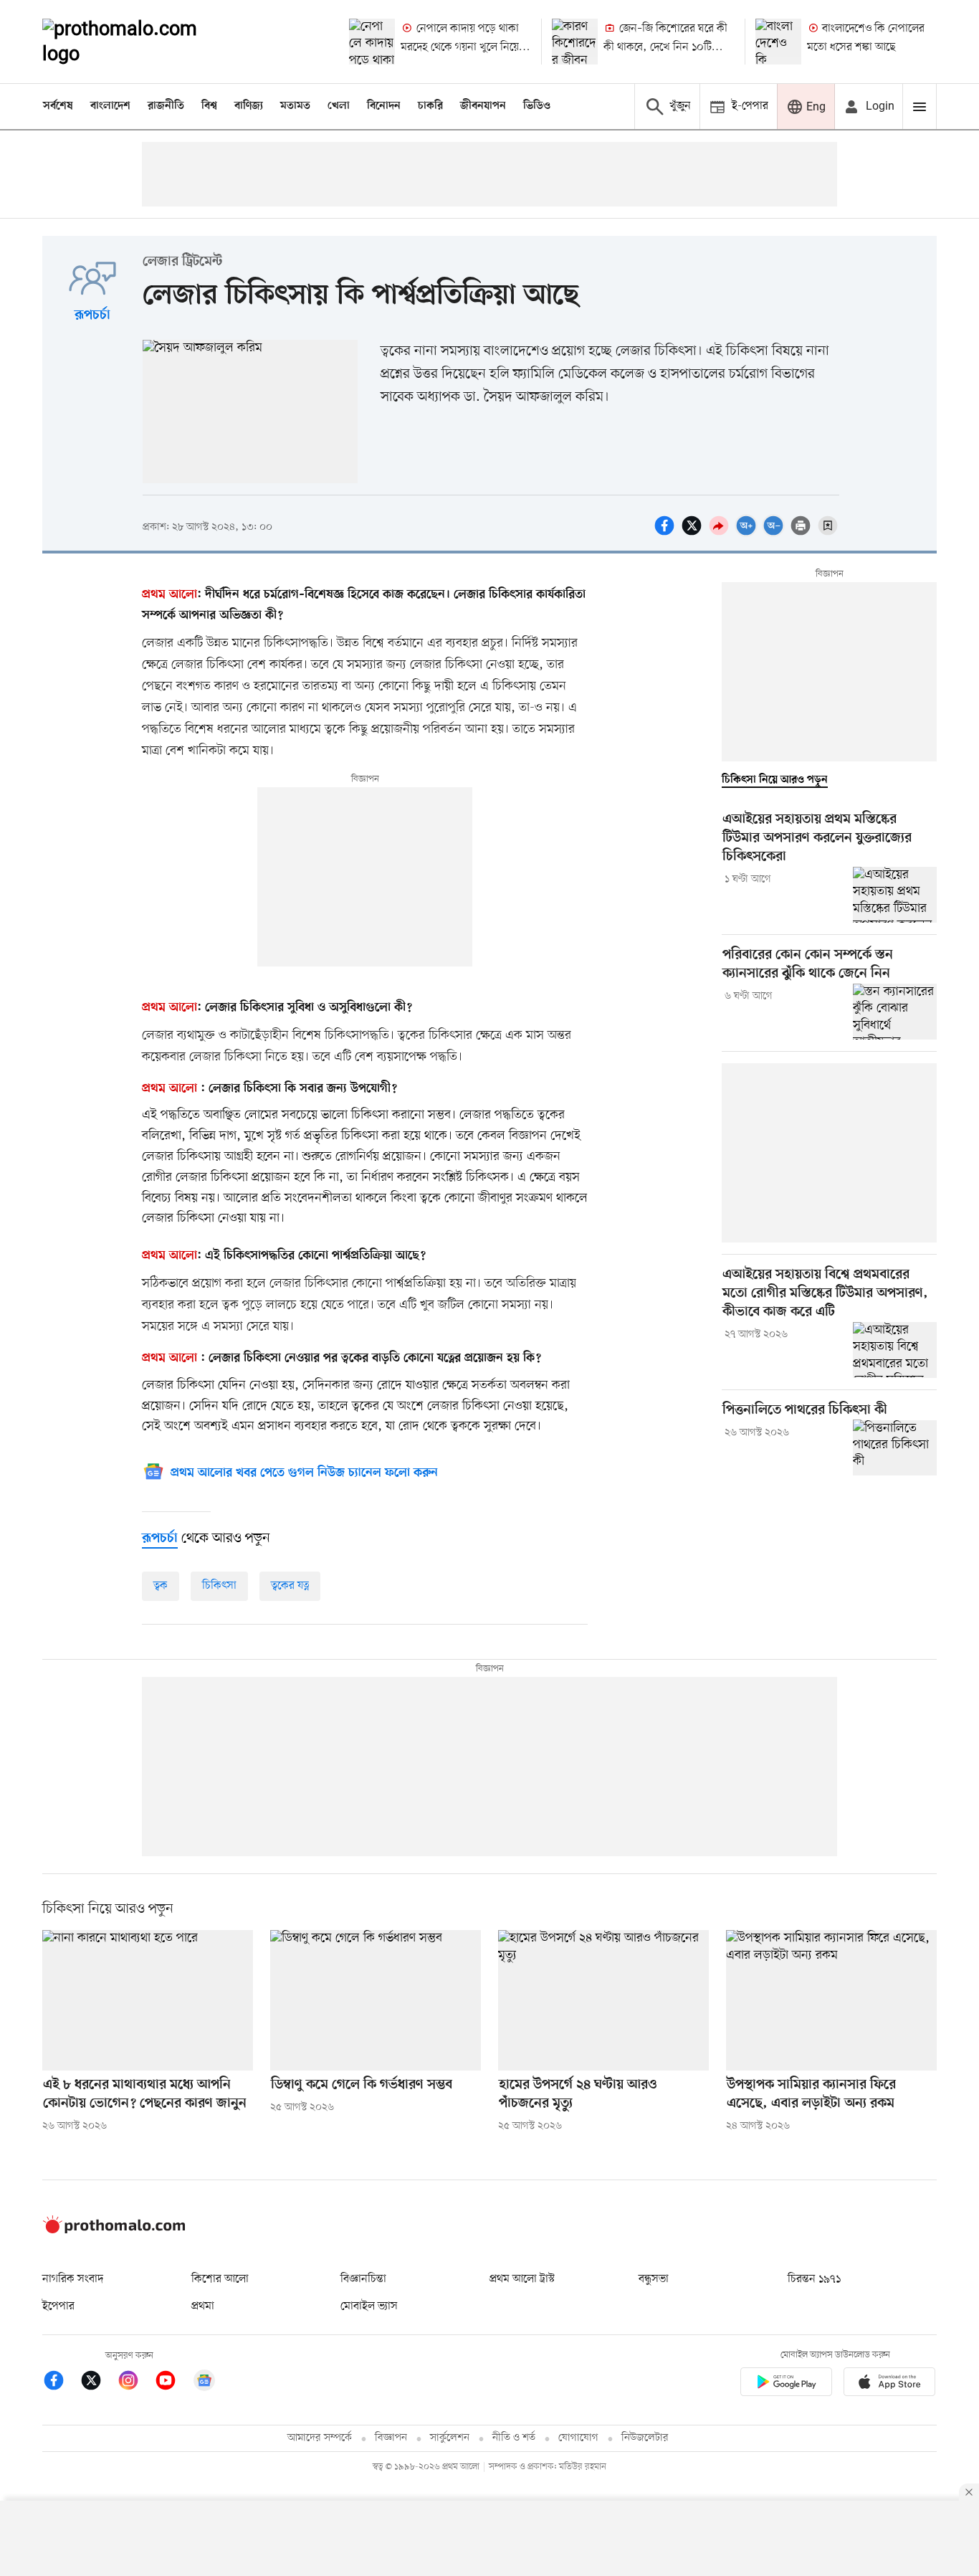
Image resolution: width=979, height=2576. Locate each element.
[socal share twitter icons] (694, 533)
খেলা (339, 106)
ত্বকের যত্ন (290, 1586)
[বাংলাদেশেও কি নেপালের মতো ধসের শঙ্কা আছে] (778, 42)
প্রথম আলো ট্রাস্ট (522, 2279)
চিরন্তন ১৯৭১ (814, 2279)
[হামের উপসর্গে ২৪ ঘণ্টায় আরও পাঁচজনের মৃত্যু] (603, 2000)
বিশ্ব (209, 106)
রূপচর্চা (92, 316)
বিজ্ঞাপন (391, 2438)
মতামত (295, 106)
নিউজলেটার (645, 2438)
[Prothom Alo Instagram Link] (135, 2383)
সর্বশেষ (58, 106)
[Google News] (204, 2383)
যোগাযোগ (578, 2438)
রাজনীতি (166, 106)
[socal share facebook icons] (667, 533)
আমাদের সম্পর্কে (320, 2438)
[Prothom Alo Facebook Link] (61, 2383)
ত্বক (161, 1586)
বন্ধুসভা (654, 2279)
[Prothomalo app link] (786, 2384)
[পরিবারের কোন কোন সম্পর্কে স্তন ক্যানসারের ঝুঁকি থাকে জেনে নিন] (895, 1012)
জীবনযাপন (483, 106)
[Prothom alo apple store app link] (889, 2384)
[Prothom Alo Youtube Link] (173, 2383)
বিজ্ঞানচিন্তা (363, 2279)
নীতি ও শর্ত (514, 2438)
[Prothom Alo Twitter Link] (98, 2383)
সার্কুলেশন (450, 2438)
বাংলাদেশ (110, 106)
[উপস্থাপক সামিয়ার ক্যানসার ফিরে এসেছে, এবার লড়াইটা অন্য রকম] (831, 2000)
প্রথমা (203, 2306)
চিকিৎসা (219, 1586)
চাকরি (430, 106)
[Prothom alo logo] (114, 2230)
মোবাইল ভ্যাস (369, 2306)
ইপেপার (58, 2306)
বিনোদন (384, 106)
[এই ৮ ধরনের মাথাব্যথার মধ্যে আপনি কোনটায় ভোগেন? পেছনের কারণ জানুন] (148, 2000)
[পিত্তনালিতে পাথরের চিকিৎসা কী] (895, 1448)
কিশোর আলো (220, 2279)
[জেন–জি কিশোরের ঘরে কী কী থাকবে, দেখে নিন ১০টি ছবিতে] (575, 42)
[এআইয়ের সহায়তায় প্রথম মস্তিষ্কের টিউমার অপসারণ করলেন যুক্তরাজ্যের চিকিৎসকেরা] (895, 895)
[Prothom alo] (139, 42)
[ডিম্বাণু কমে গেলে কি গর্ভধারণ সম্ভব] (376, 2000)
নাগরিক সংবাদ (73, 2279)
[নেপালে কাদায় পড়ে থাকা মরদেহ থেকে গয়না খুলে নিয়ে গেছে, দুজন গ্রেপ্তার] (372, 42)
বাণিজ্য (249, 106)
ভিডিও (537, 106)
